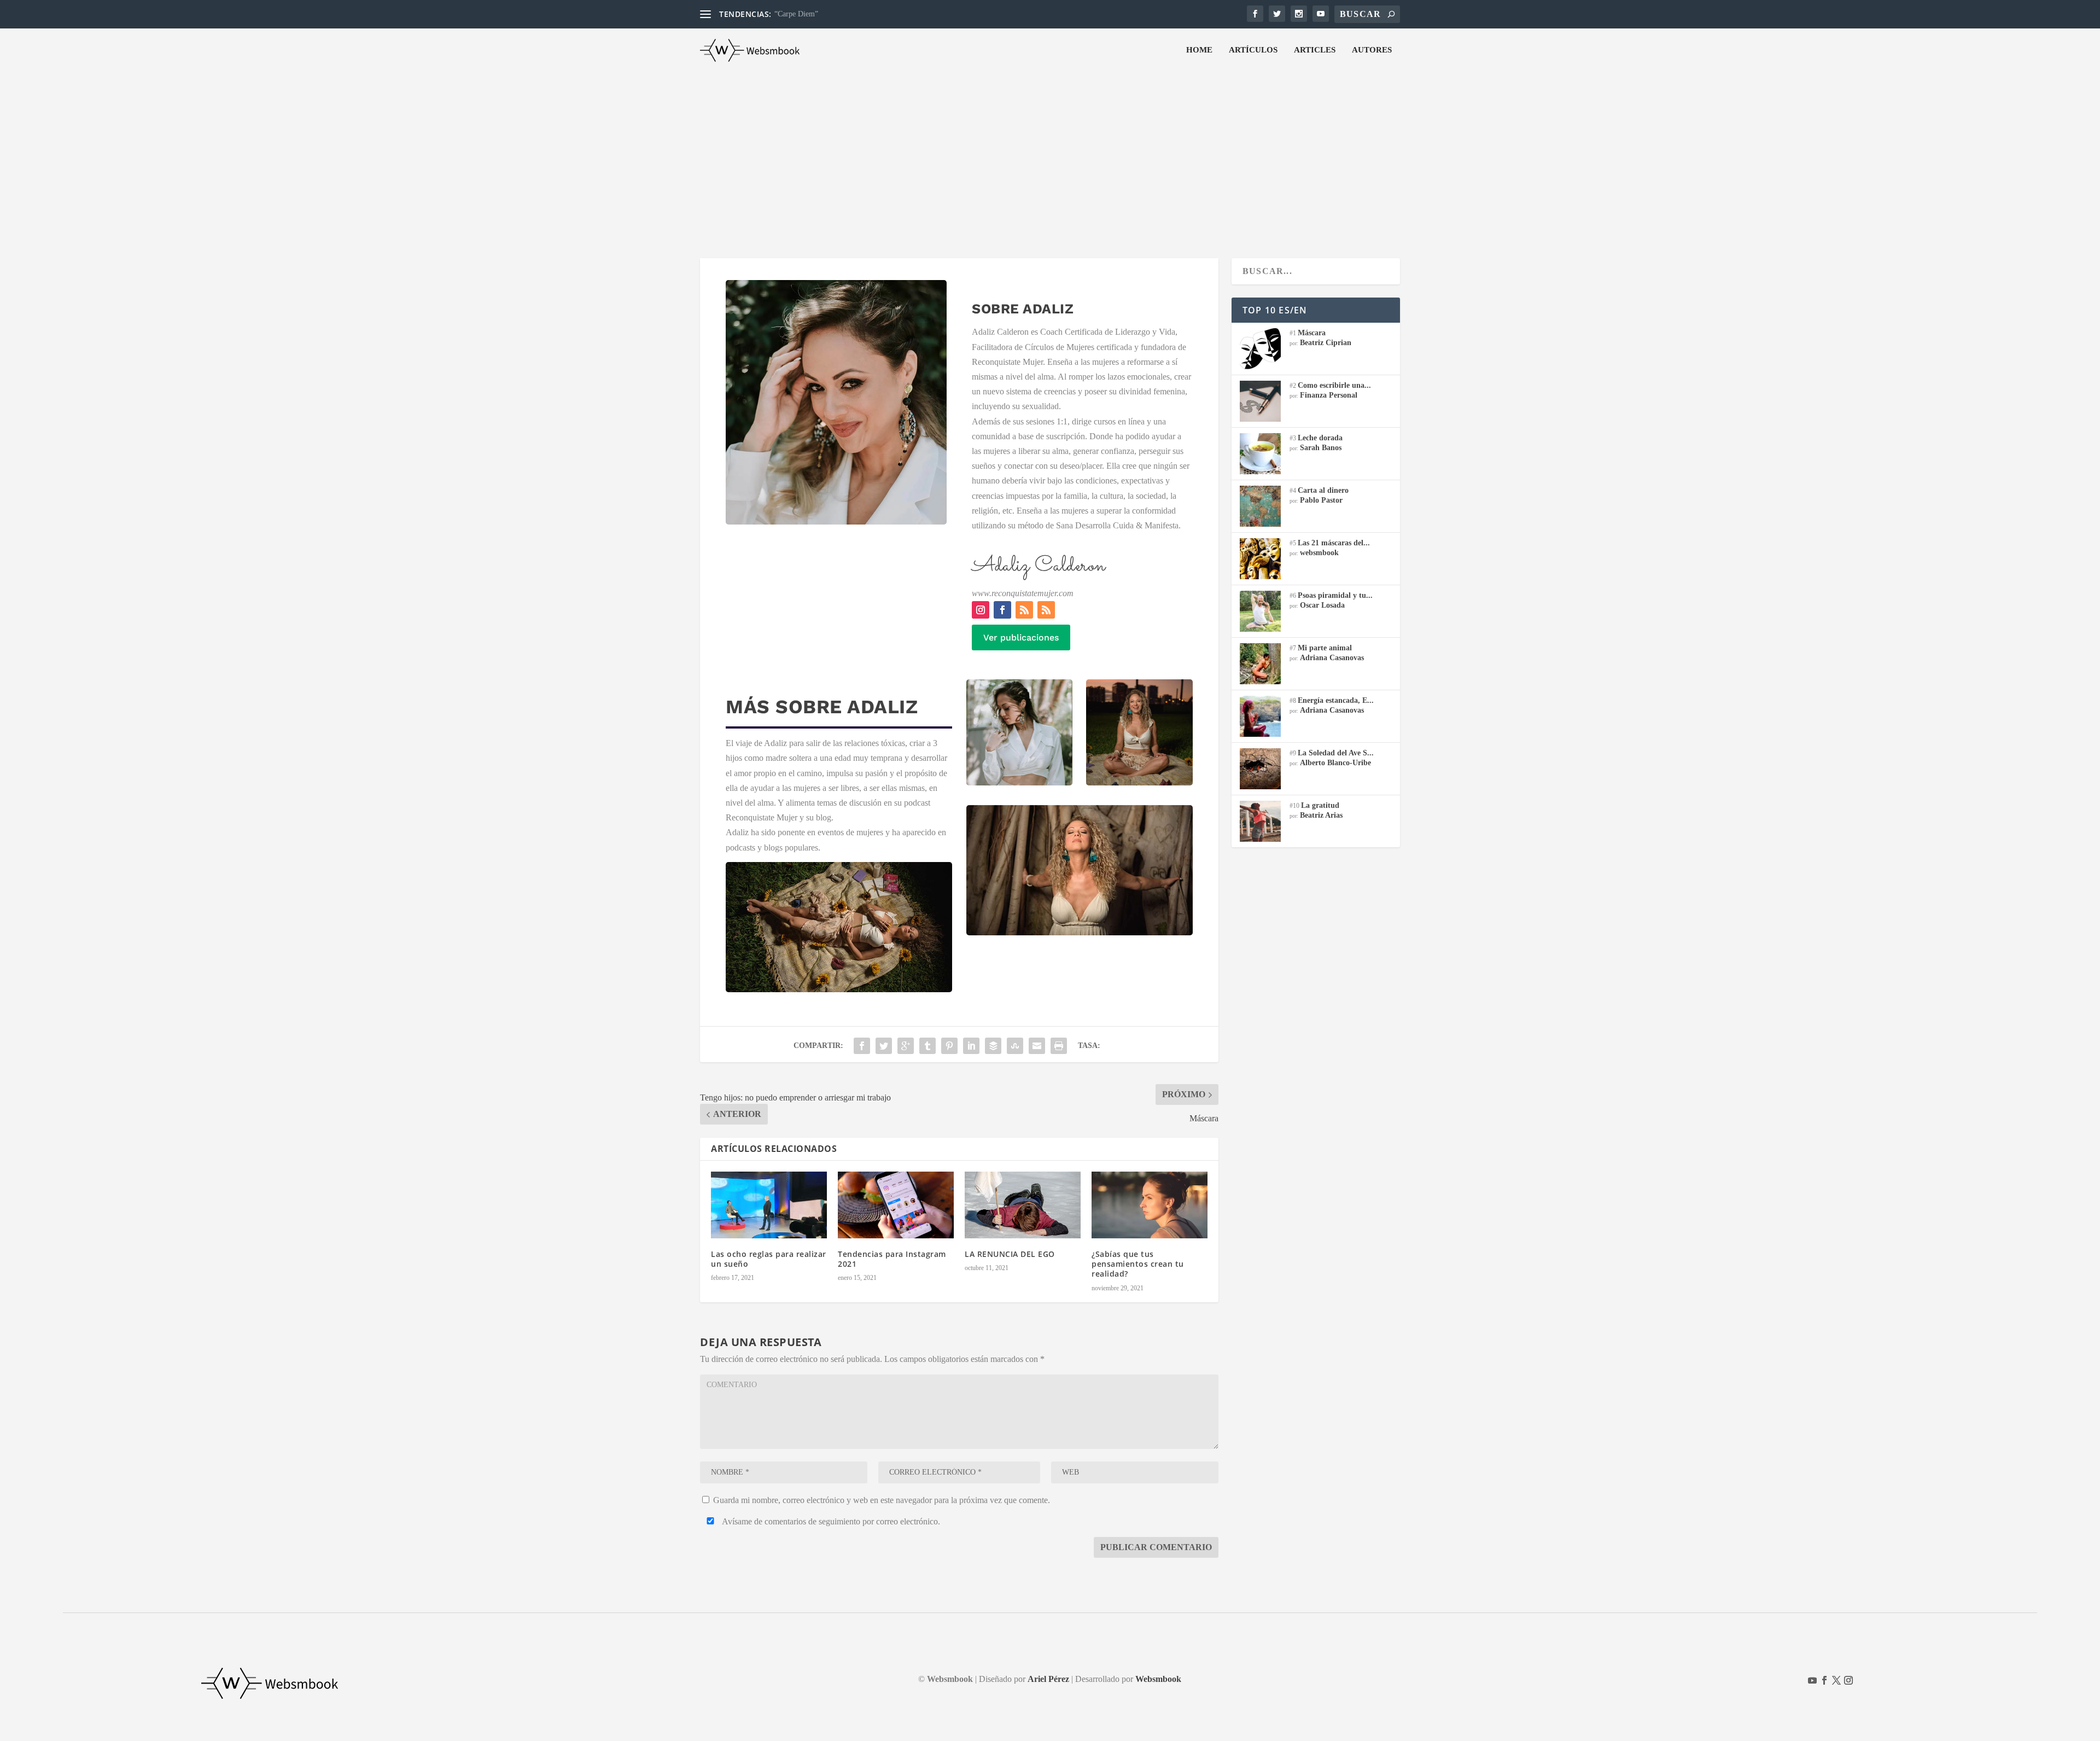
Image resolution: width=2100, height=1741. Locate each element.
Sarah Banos (1321, 448)
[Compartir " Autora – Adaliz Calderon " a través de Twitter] (884, 1046)
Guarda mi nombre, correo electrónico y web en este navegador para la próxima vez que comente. (882, 1500)
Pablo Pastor (1321, 500)
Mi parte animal (1325, 648)
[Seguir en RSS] (1024, 610)
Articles (1315, 50)
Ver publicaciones (1021, 637)
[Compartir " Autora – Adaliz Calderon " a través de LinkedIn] (971, 1046)
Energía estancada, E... (1336, 700)
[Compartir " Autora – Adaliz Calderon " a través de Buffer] (993, 1046)
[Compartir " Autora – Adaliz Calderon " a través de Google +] (906, 1046)
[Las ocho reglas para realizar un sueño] (769, 1205)
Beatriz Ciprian (1326, 343)
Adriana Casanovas (1332, 658)
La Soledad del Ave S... (1336, 753)
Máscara (1312, 333)
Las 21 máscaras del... (1334, 543)
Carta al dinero (1323, 490)
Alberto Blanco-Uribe (1335, 763)
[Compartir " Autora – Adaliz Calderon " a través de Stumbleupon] (1015, 1046)
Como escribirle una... (1334, 385)
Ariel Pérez (1048, 1679)
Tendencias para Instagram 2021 (892, 1259)
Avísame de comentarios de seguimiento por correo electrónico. (830, 1521)
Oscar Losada (1322, 605)
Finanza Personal (1329, 395)
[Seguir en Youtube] (1812, 1680)
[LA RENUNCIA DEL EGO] (1023, 1205)
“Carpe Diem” (796, 14)
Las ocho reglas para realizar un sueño (769, 1259)
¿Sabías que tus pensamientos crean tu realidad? (1138, 1264)
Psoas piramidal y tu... (1335, 595)
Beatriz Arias (1321, 815)
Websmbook (1158, 1679)
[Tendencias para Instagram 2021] (896, 1205)
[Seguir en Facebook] (1002, 610)
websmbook (1319, 553)
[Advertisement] (1050, 154)
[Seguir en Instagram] (981, 610)
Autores (1372, 50)
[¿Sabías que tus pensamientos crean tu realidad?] (1150, 1205)
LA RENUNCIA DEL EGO (1010, 1254)
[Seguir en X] (1836, 1680)
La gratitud (1320, 805)
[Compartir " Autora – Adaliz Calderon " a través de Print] (1059, 1046)
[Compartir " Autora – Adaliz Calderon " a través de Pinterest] (949, 1046)
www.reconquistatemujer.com (1023, 593)
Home (1199, 50)
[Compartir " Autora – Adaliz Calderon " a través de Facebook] (862, 1046)
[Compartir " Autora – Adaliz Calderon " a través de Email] (1037, 1046)
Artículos (1253, 50)
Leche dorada (1320, 438)
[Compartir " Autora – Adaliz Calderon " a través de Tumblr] (927, 1046)
